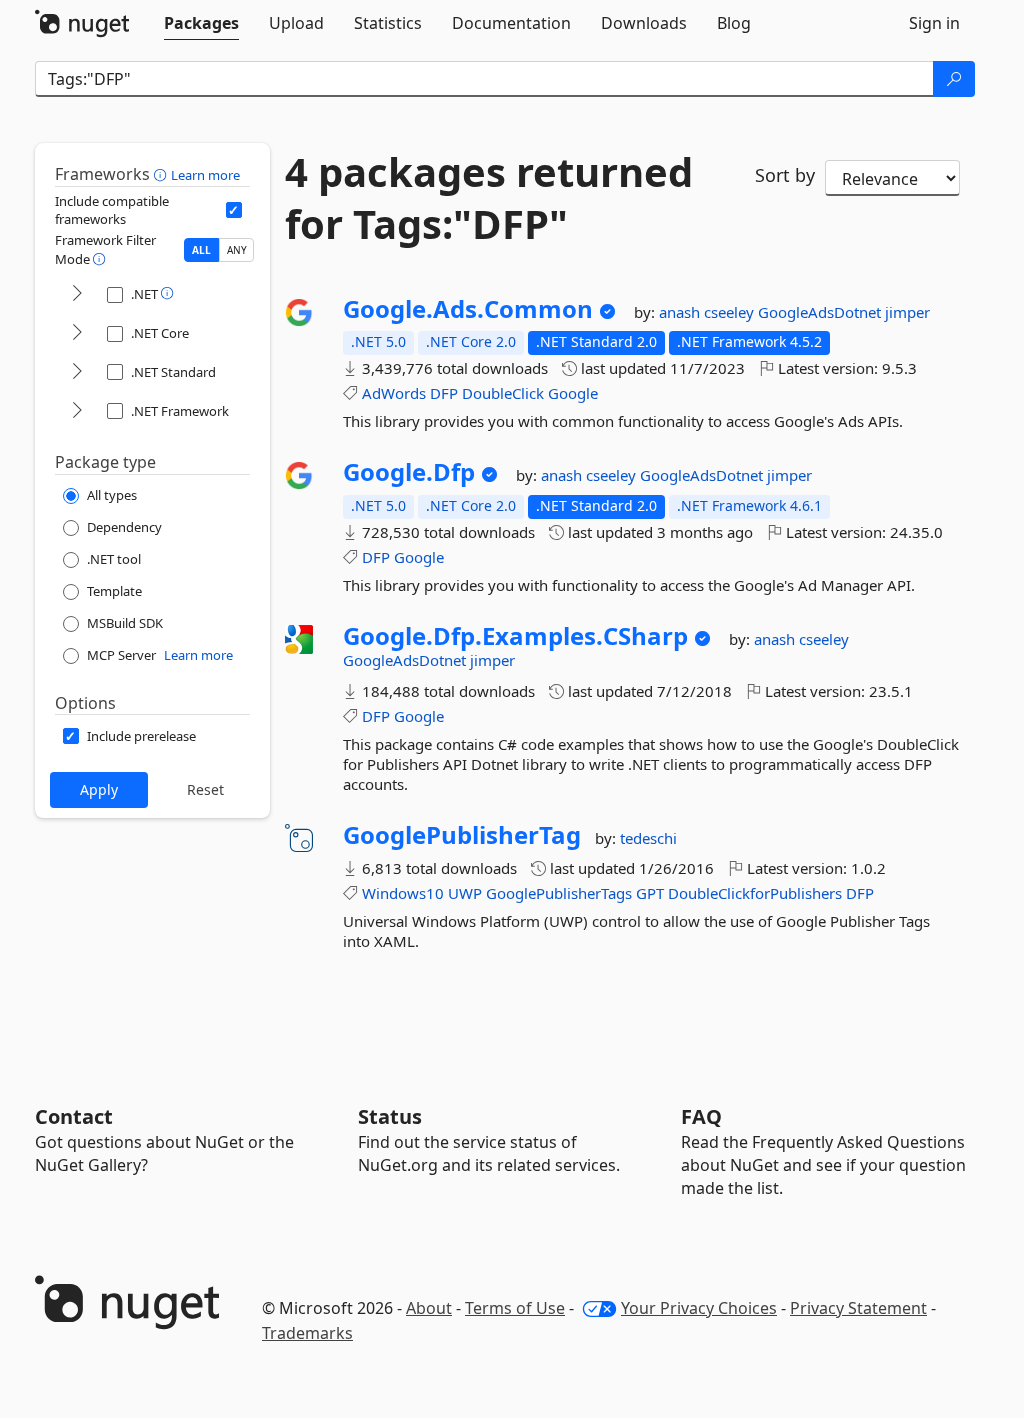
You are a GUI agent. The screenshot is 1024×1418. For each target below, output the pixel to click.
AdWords (394, 393)
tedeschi (648, 838)
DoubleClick (503, 393)
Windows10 (403, 893)
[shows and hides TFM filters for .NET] (77, 294)
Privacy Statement (858, 1308)
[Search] (954, 79)
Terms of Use (515, 1308)
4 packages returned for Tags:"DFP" (489, 198)
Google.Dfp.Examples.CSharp (515, 636)
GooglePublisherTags (559, 893)
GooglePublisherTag (462, 835)
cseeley (731, 312)
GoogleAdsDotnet (821, 312)
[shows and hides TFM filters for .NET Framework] (77, 411)
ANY (237, 250)
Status (390, 1116)
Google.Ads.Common (468, 309)
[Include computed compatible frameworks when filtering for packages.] (234, 210)
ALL (201, 250)
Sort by (785, 175)
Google (573, 393)
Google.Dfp (409, 472)
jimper (907, 312)
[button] (162, 174)
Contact (74, 1116)
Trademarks (307, 1333)
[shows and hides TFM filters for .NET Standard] (77, 372)
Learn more (205, 175)
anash (681, 312)
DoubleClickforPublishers (755, 893)
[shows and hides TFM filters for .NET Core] (77, 333)
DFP (444, 393)
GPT (650, 893)
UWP (465, 893)
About (429, 1308)
